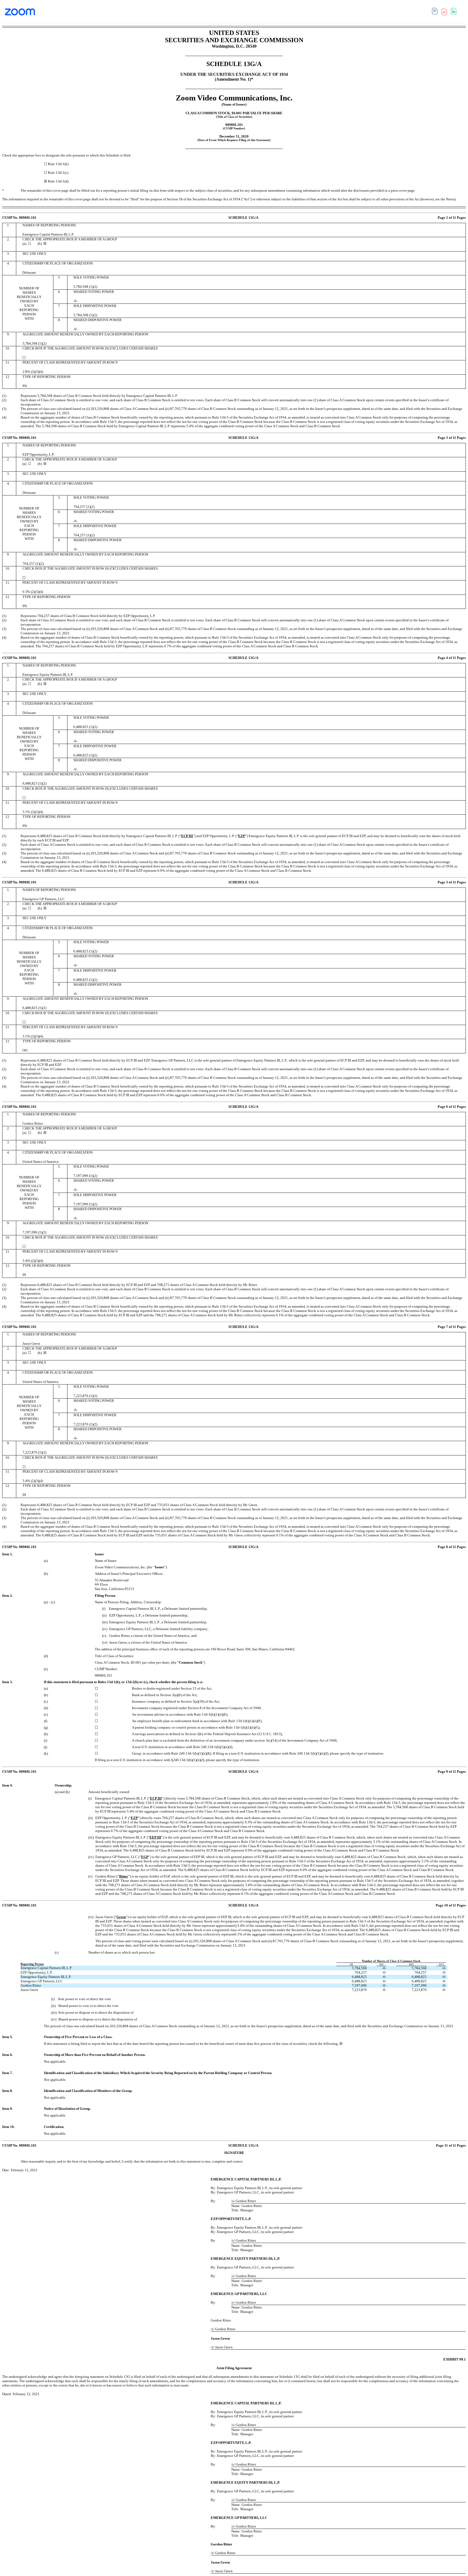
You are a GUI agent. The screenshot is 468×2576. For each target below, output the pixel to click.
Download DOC (436, 12)
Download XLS (455, 12)
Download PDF (446, 13)
